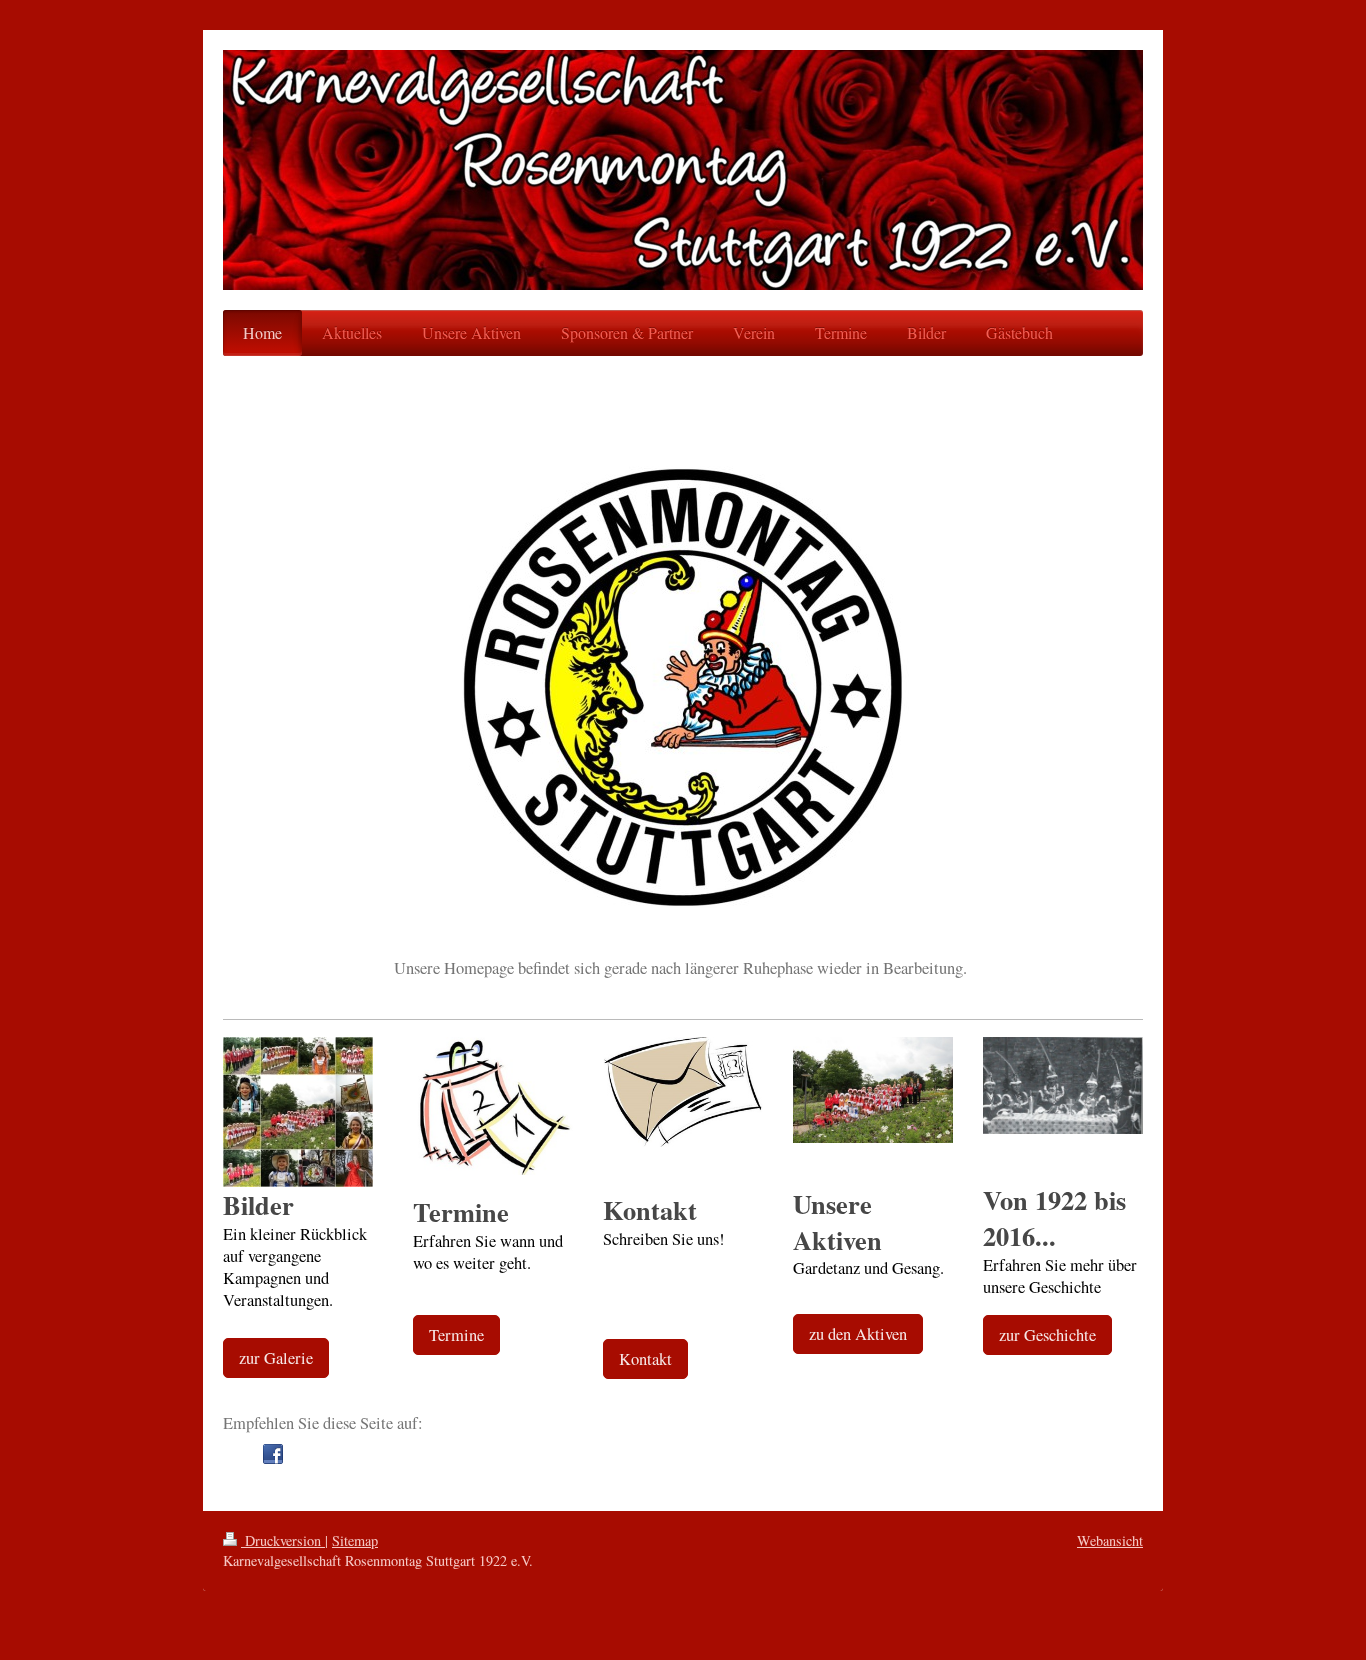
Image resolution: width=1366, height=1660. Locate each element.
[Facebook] (273, 1454)
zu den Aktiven (858, 1334)
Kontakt (645, 1359)
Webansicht (1110, 1540)
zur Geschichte (1047, 1335)
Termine (456, 1335)
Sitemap (355, 1540)
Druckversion (283, 1540)
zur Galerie (276, 1358)
